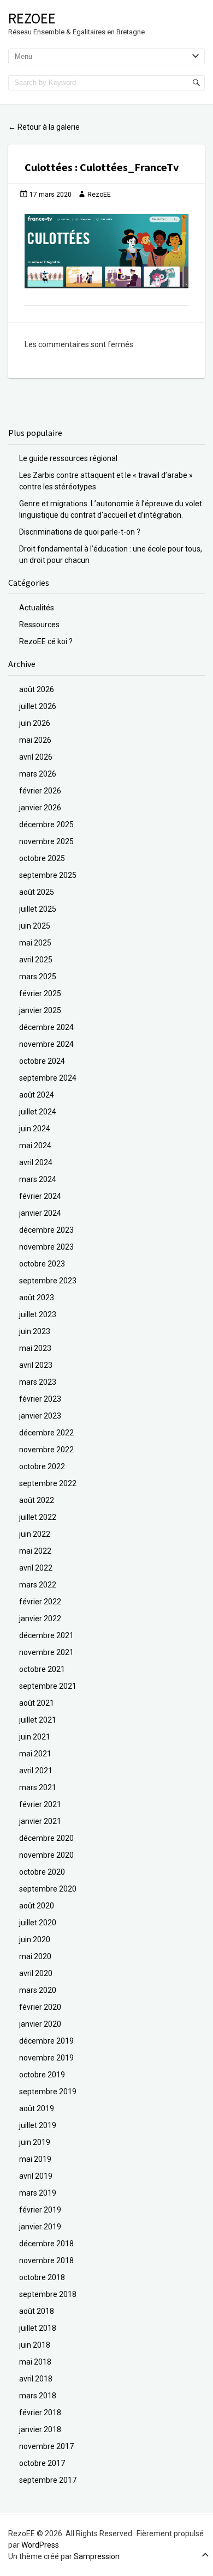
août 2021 (37, 1703)
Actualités (37, 608)
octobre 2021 (42, 1669)
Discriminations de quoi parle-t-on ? (80, 532)
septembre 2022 (48, 1483)
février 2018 (40, 2413)
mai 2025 (35, 943)
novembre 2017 (46, 2446)
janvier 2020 (40, 2024)
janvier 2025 (40, 1010)
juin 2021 (35, 1737)
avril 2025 (36, 960)
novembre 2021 (46, 1652)
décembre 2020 (46, 1838)
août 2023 (37, 1298)
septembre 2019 (48, 2092)
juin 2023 (35, 1331)
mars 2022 (38, 1585)
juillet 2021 (38, 1720)
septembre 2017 (48, 2480)
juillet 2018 (38, 2328)
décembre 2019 (46, 2041)
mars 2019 (38, 2193)
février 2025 (40, 993)
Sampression (97, 2556)
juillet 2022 (38, 1517)
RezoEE (32, 18)
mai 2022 (35, 1551)
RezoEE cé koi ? (46, 641)
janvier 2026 (40, 808)
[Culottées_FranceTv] (106, 251)
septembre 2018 (48, 2294)
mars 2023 (38, 1382)
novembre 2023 (46, 1247)
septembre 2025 (48, 875)
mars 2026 (38, 774)
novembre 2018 (46, 2260)
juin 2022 (35, 1534)
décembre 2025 (46, 825)
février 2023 (40, 1399)
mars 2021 (38, 1787)
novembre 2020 (46, 1855)
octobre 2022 (42, 1466)
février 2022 (40, 1602)
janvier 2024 (40, 1213)
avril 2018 (36, 2379)
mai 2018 (35, 2362)
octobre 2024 (42, 1061)
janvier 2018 (40, 2429)
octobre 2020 (42, 1872)
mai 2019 (35, 2159)
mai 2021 (35, 1754)
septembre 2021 (48, 1686)
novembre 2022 (46, 1450)
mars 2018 (38, 2396)
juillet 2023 (38, 1314)
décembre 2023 (46, 1230)
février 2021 (40, 1804)
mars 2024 (38, 1179)
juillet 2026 (38, 706)
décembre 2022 (46, 1433)
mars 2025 (38, 977)
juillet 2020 (38, 1923)
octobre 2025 (42, 858)
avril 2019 (36, 2176)
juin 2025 (35, 926)
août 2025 (37, 892)
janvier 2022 (40, 1619)
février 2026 (40, 791)
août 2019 (37, 2108)
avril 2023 (36, 1365)
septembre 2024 (48, 1078)
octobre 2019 (42, 2075)
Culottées (50, 167)
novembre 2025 (46, 841)
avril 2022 (36, 1568)
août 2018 (37, 2311)
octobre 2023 (42, 1264)
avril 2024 (36, 1162)
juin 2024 (35, 1129)
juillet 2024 (38, 1112)
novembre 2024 (46, 1044)
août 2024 (37, 1095)
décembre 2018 (46, 2244)
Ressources (39, 625)
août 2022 (37, 1500)
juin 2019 (35, 2142)
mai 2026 (35, 740)
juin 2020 (35, 1939)
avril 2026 (36, 757)
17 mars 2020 (51, 195)
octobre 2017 (42, 2463)
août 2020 (37, 1906)
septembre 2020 (48, 1889)
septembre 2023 (48, 1281)
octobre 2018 (42, 2277)
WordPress (40, 2545)
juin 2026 (35, 723)
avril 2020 (36, 1973)
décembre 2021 (46, 1635)
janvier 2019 (40, 2227)
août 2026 (37, 689)
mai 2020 (35, 1956)
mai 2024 (35, 1145)
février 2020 (40, 2007)
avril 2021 (36, 1771)
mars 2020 (38, 1990)
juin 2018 (35, 2345)
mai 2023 (35, 1348)
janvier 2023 (40, 1416)
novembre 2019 (46, 2058)
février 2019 (40, 2210)
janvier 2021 (40, 1821)
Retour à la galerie (44, 127)
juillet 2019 (38, 2125)
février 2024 (40, 1196)
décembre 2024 (46, 1027)
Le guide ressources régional (68, 458)
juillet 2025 (38, 909)
